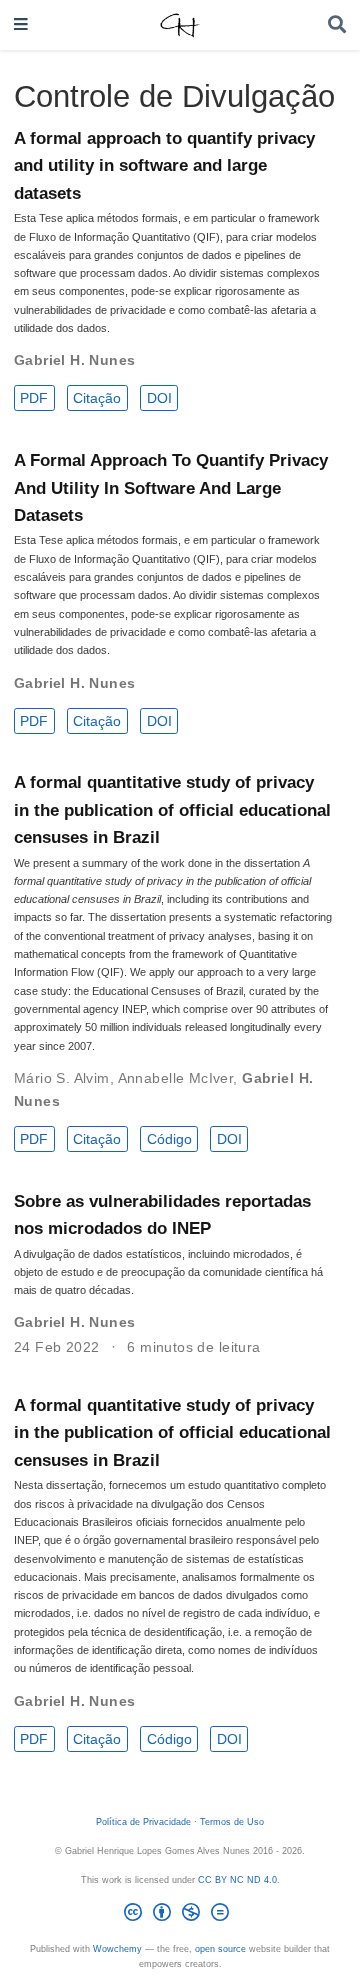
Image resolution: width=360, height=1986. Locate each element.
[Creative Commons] (180, 1915)
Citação (97, 398)
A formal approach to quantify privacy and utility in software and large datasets (164, 166)
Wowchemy (117, 1949)
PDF (34, 398)
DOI (159, 398)
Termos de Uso (232, 1822)
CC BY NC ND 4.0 (237, 1880)
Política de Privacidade (143, 1822)
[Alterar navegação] (21, 25)
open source (220, 1949)
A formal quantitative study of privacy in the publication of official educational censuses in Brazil (172, 810)
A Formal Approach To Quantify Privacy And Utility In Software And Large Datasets (171, 488)
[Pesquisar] (337, 25)
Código (169, 1139)
